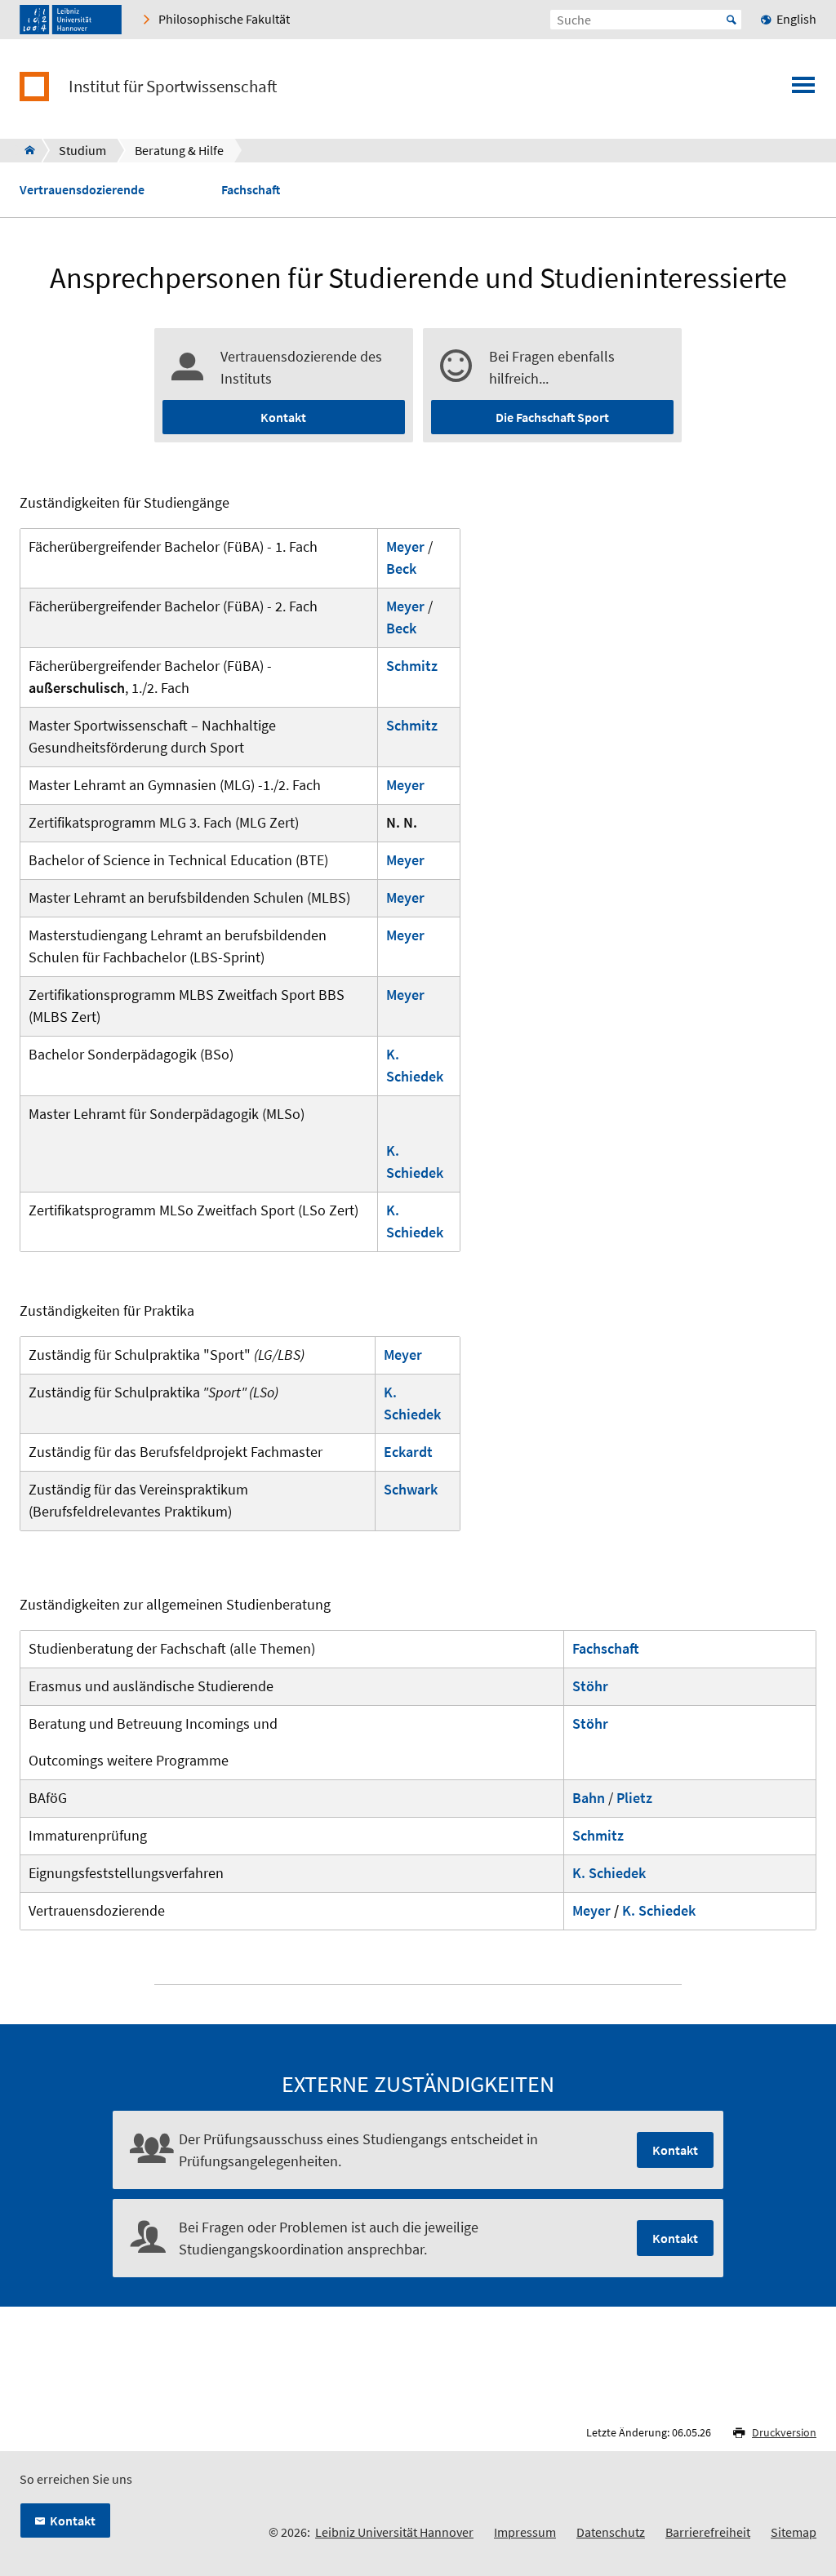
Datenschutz (611, 2532)
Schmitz (412, 666)
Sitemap (794, 2532)
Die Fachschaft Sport (552, 417)
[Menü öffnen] (803, 90)
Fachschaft (251, 190)
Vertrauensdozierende (82, 190)
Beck (401, 568)
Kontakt (283, 417)
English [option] (796, 19)
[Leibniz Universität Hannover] (71, 20)
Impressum (525, 2532)
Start (731, 20)
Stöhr (590, 1686)
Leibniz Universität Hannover (394, 2532)
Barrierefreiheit (708, 2532)
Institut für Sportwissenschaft (173, 87)
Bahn (589, 1798)
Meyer (405, 860)
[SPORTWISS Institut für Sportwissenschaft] (25, 150)
